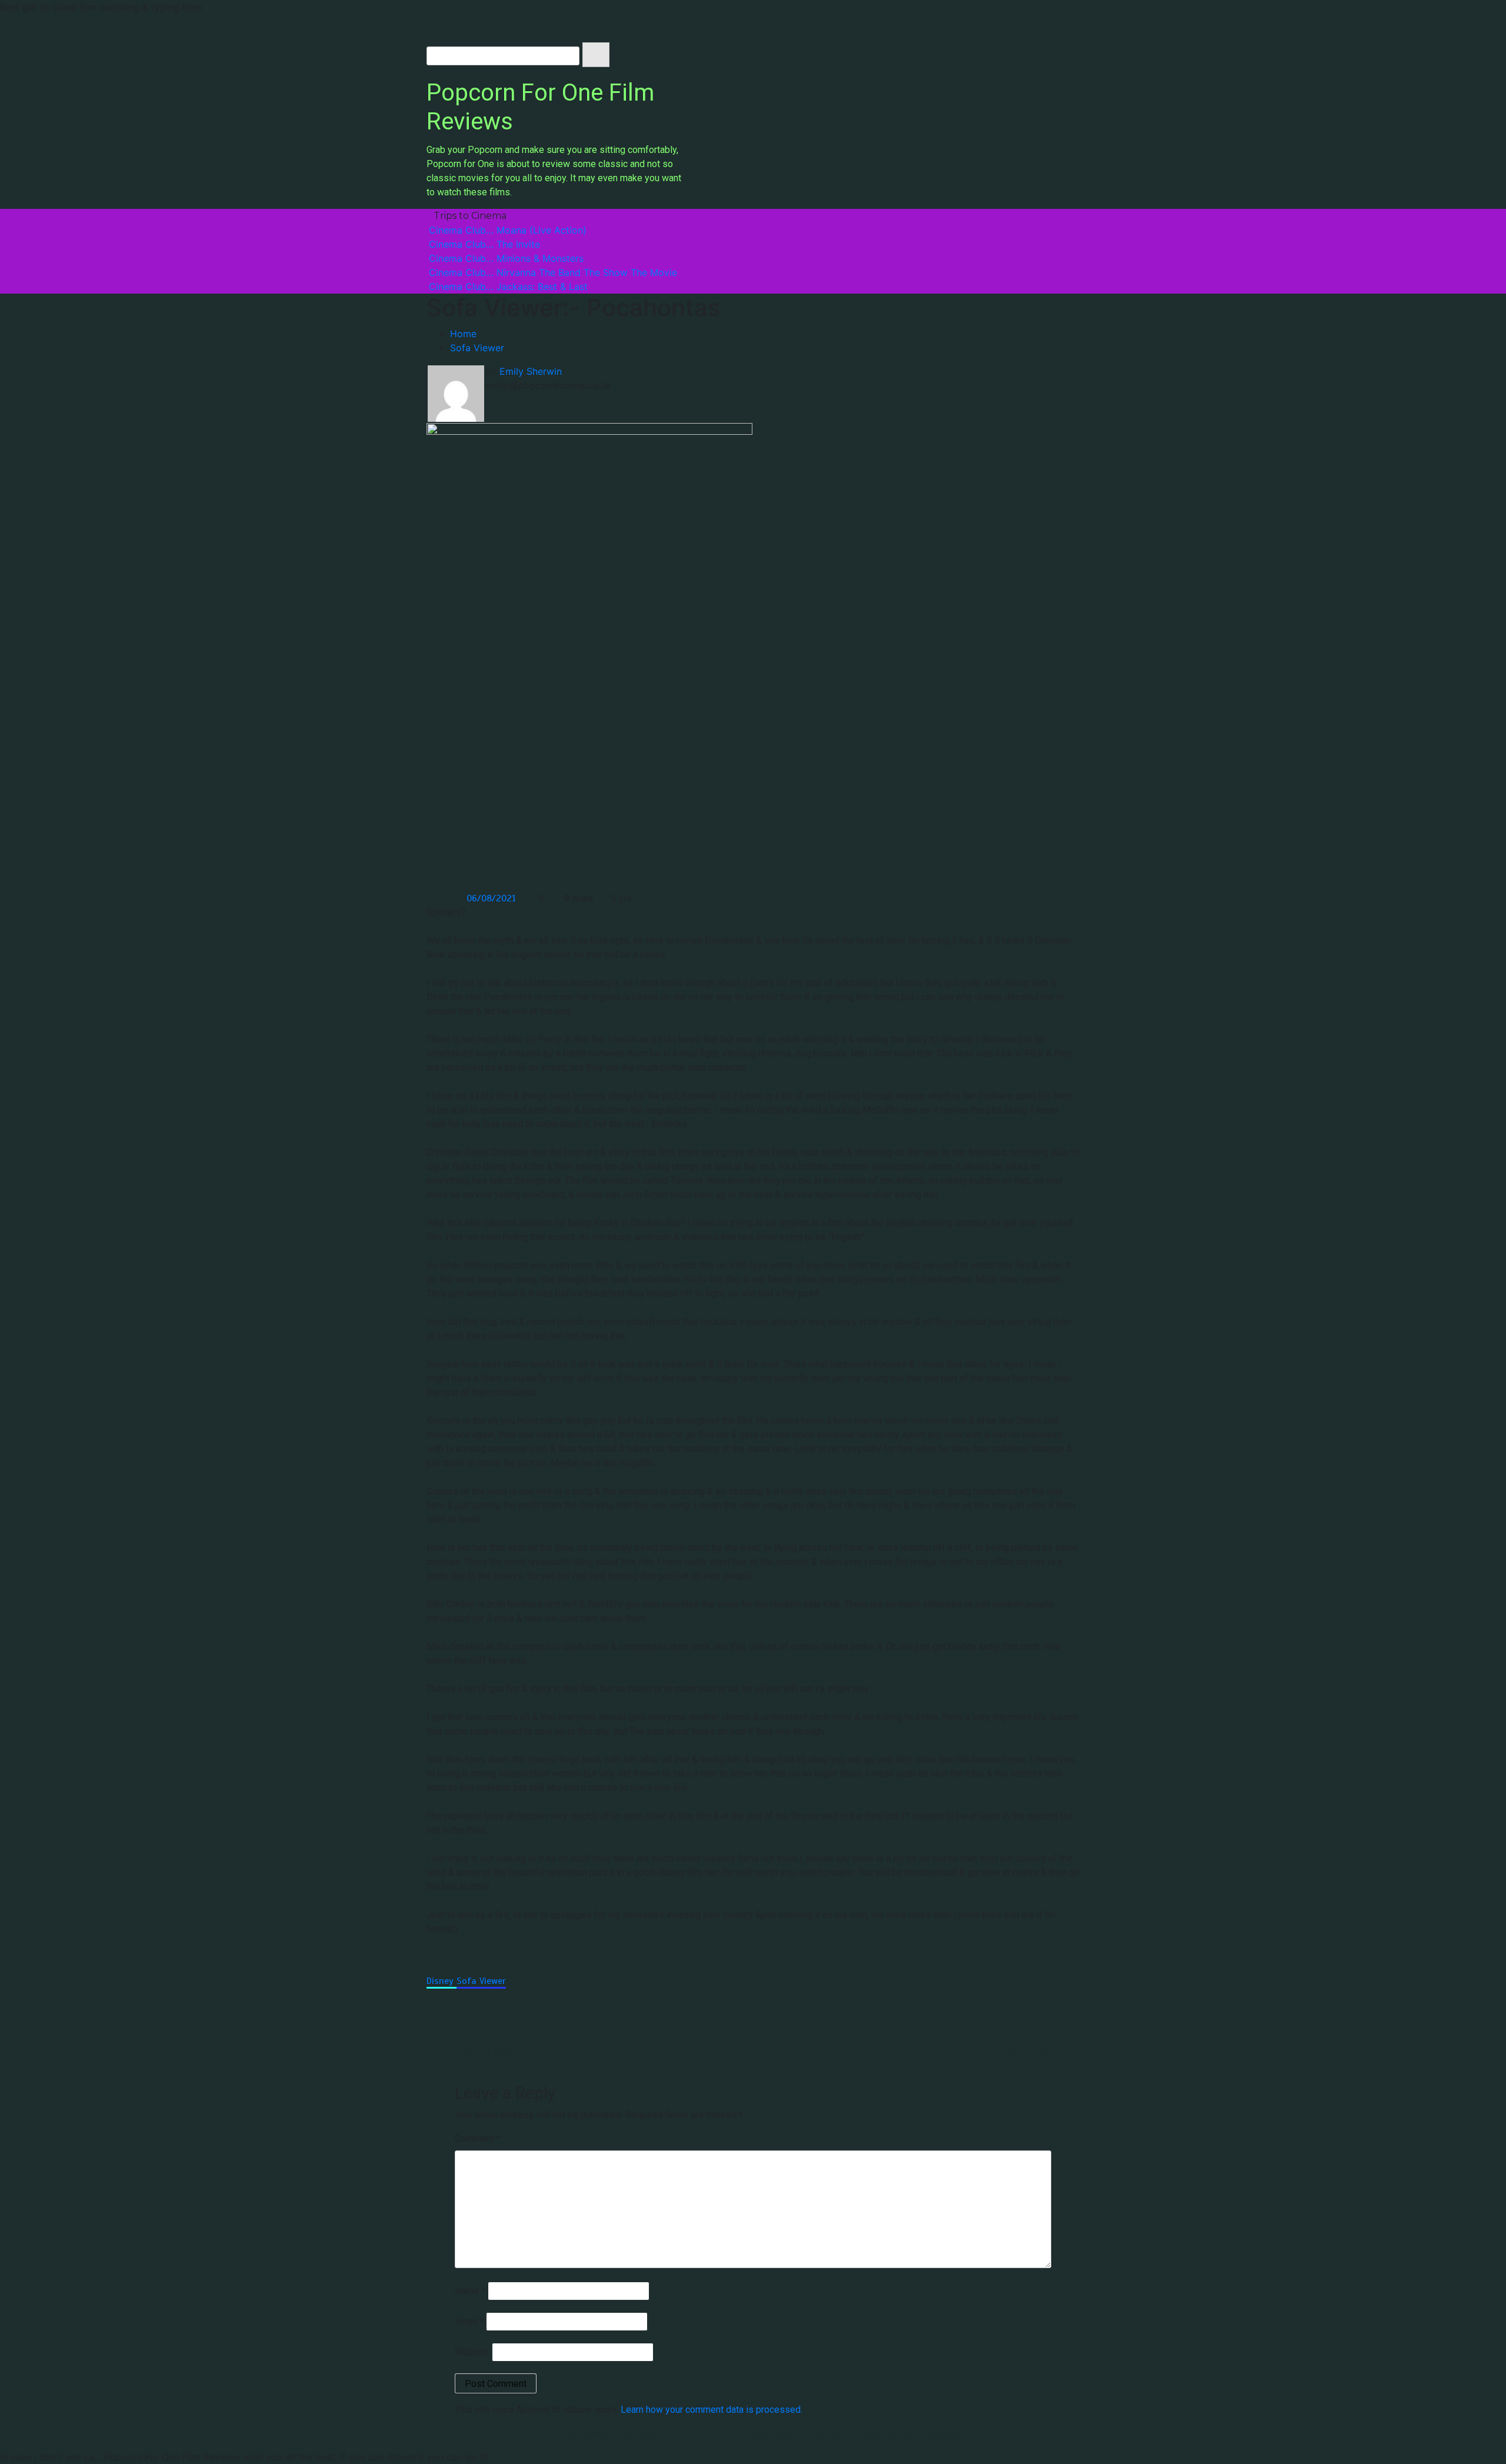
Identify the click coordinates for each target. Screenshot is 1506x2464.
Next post (1031, 2050)
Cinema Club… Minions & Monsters (506, 258)
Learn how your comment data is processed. (712, 2410)
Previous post (484, 2050)
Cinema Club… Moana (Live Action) (508, 230)
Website (472, 2352)
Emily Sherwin (531, 371)
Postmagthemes (932, 2433)
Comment (478, 2138)
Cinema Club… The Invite (484, 244)
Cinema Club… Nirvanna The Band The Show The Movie (553, 272)
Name (470, 2291)
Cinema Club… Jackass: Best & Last (508, 287)
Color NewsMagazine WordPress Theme (802, 2433)
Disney (442, 1981)
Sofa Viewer (481, 1981)
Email (469, 2321)
